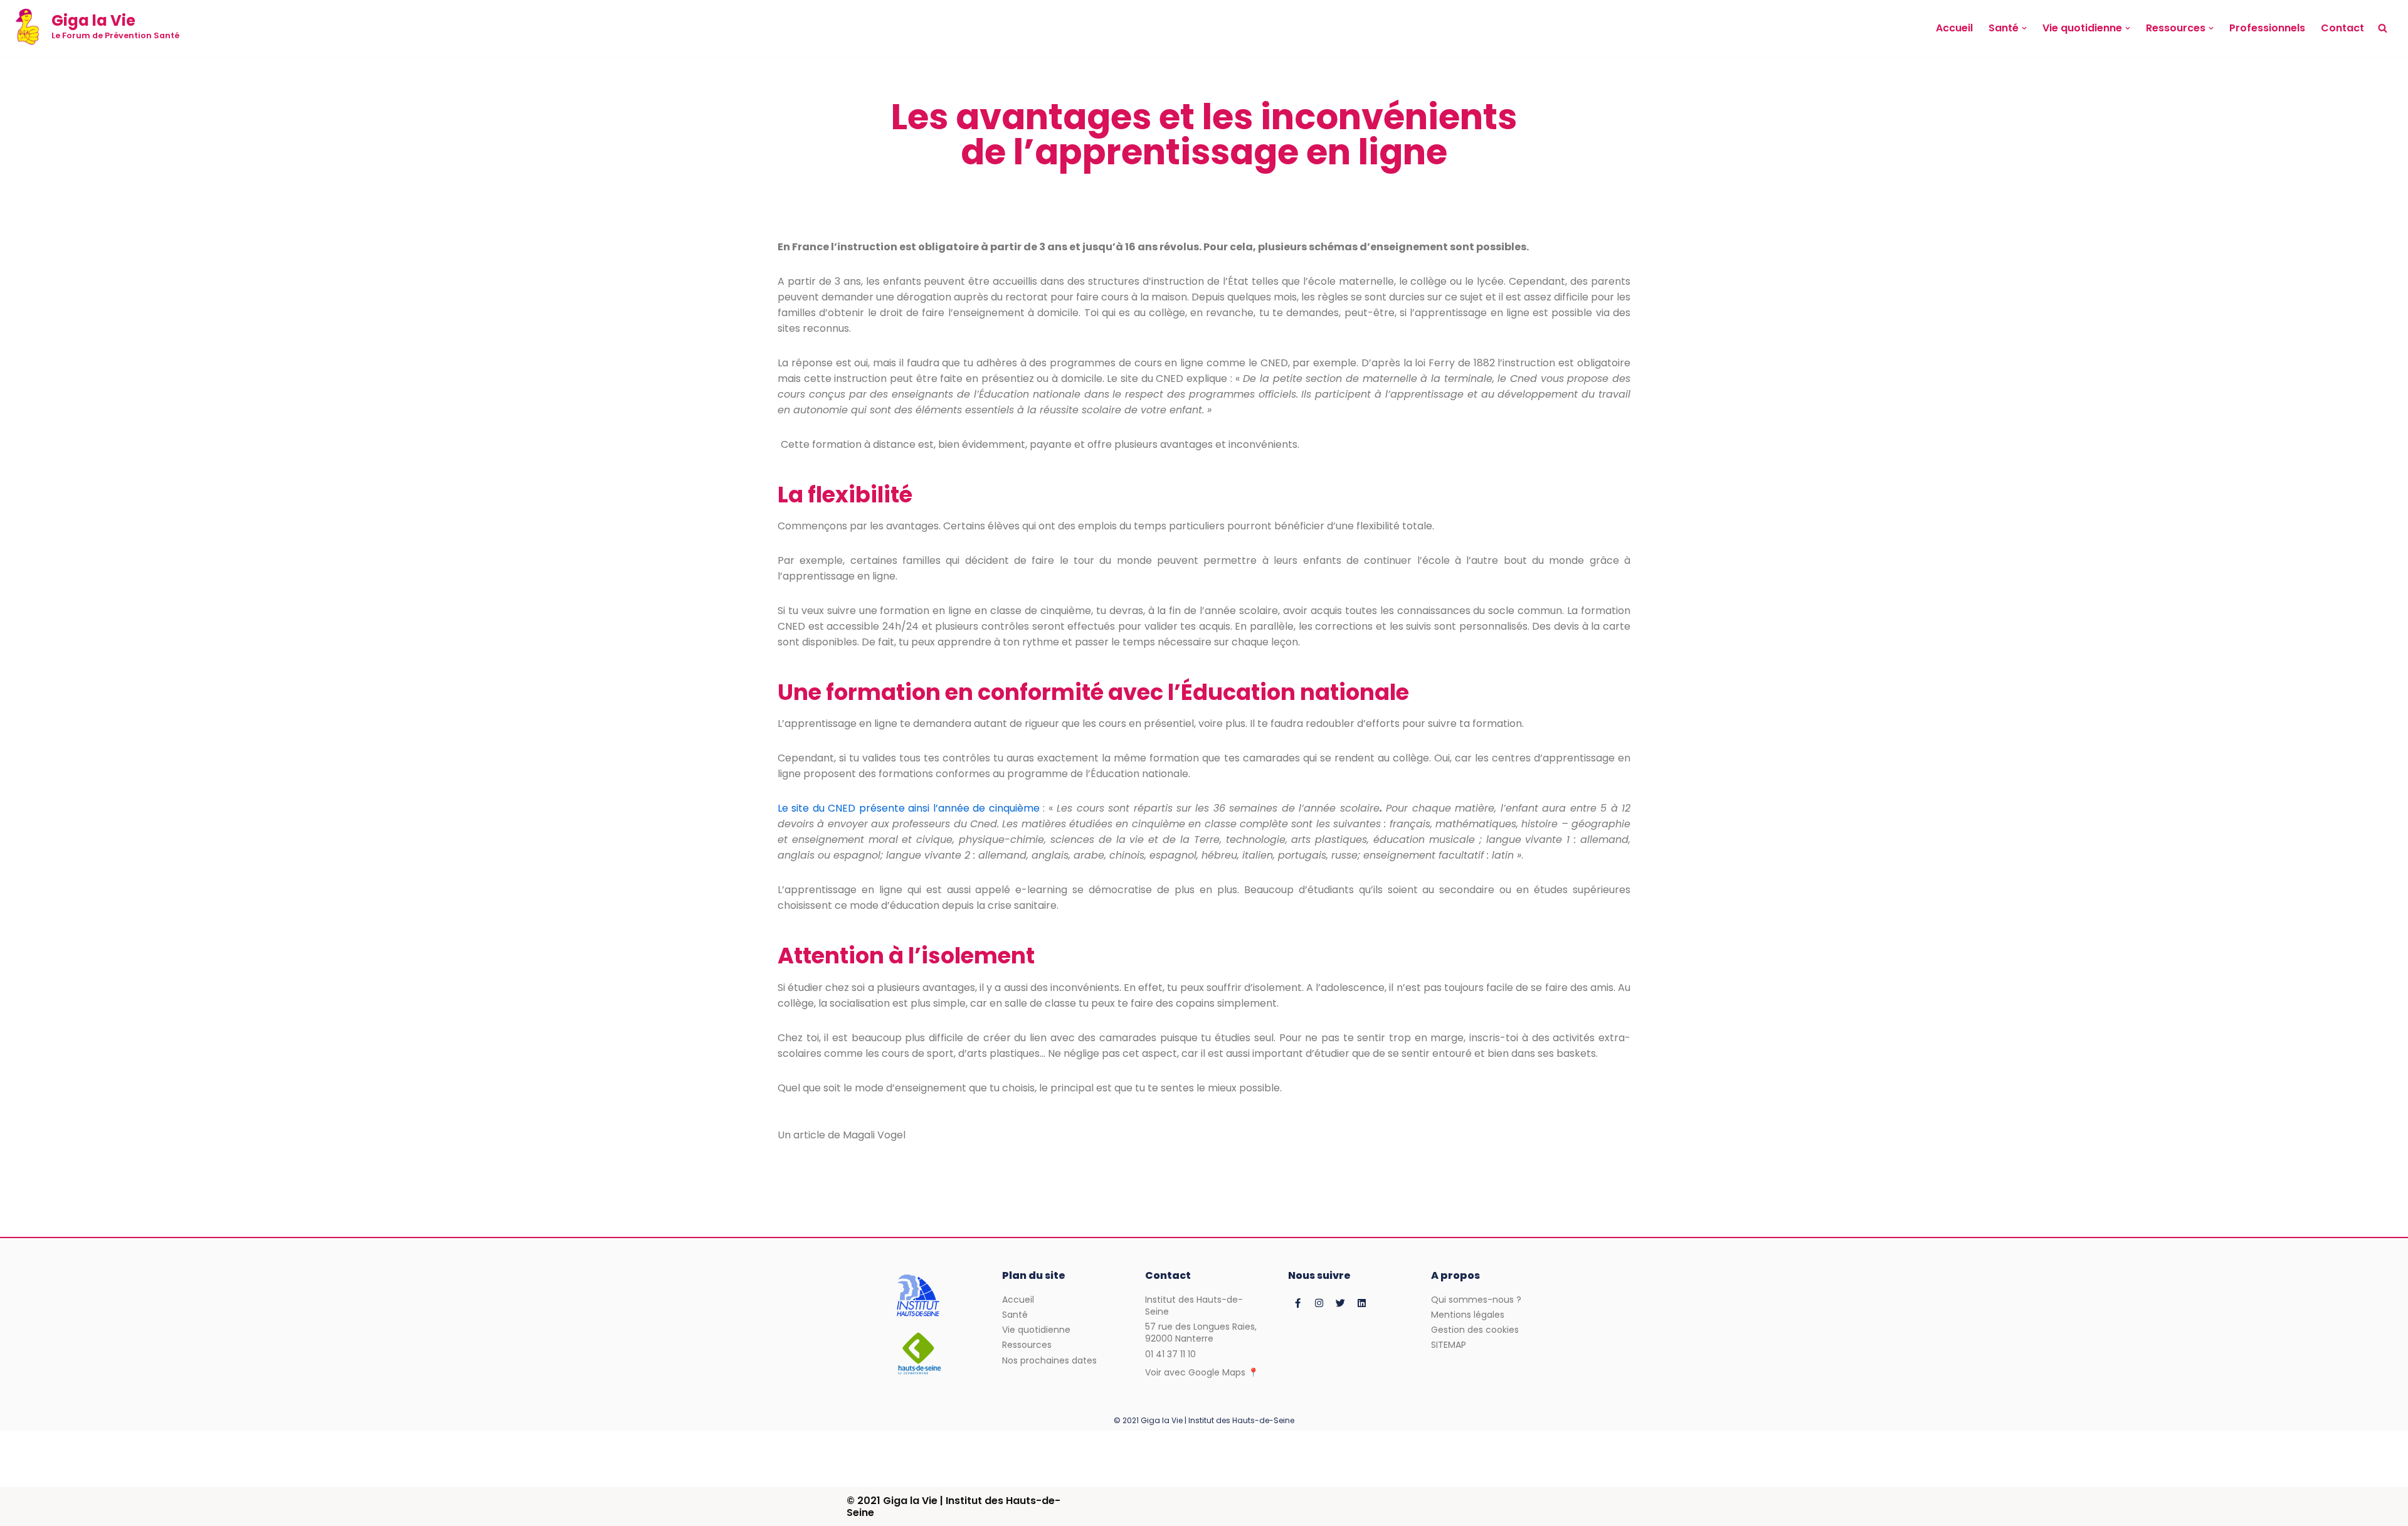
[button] (2024, 28)
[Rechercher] (2383, 28)
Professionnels (2267, 28)
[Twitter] (1340, 1303)
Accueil (1954, 28)
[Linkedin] (1361, 1303)
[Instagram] (1319, 1303)
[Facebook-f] (1297, 1303)
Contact (2342, 28)
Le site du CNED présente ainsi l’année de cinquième (909, 808)
